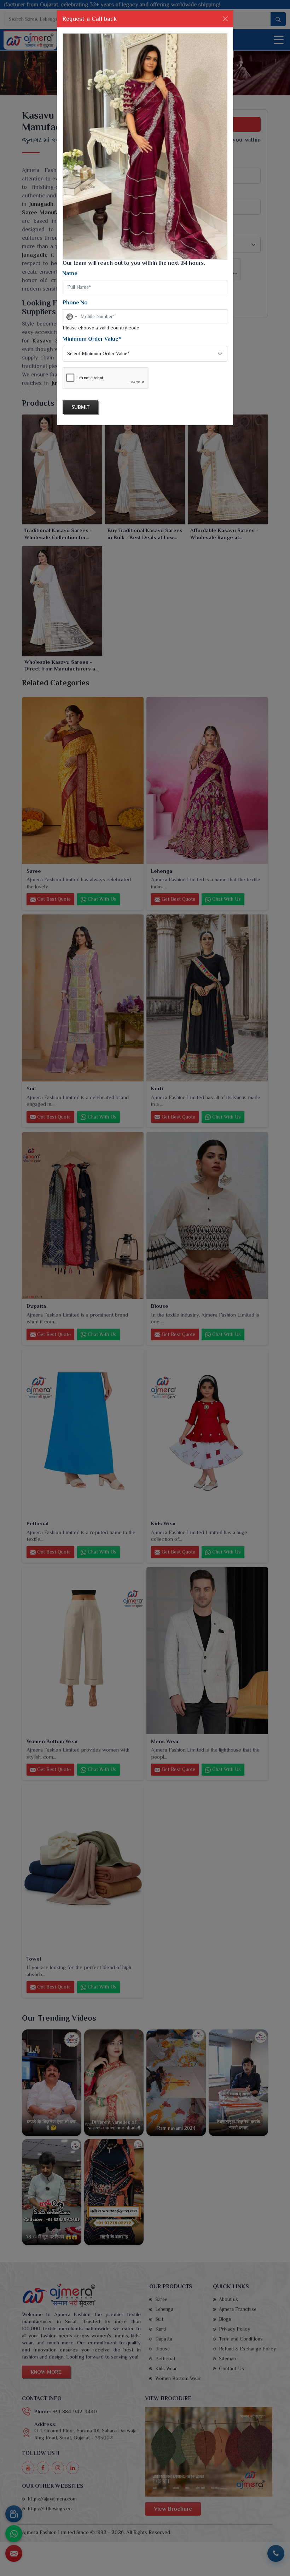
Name (70, 273)
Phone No (75, 303)
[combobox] (71, 317)
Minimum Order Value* (92, 339)
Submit (80, 407)
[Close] (225, 19)
